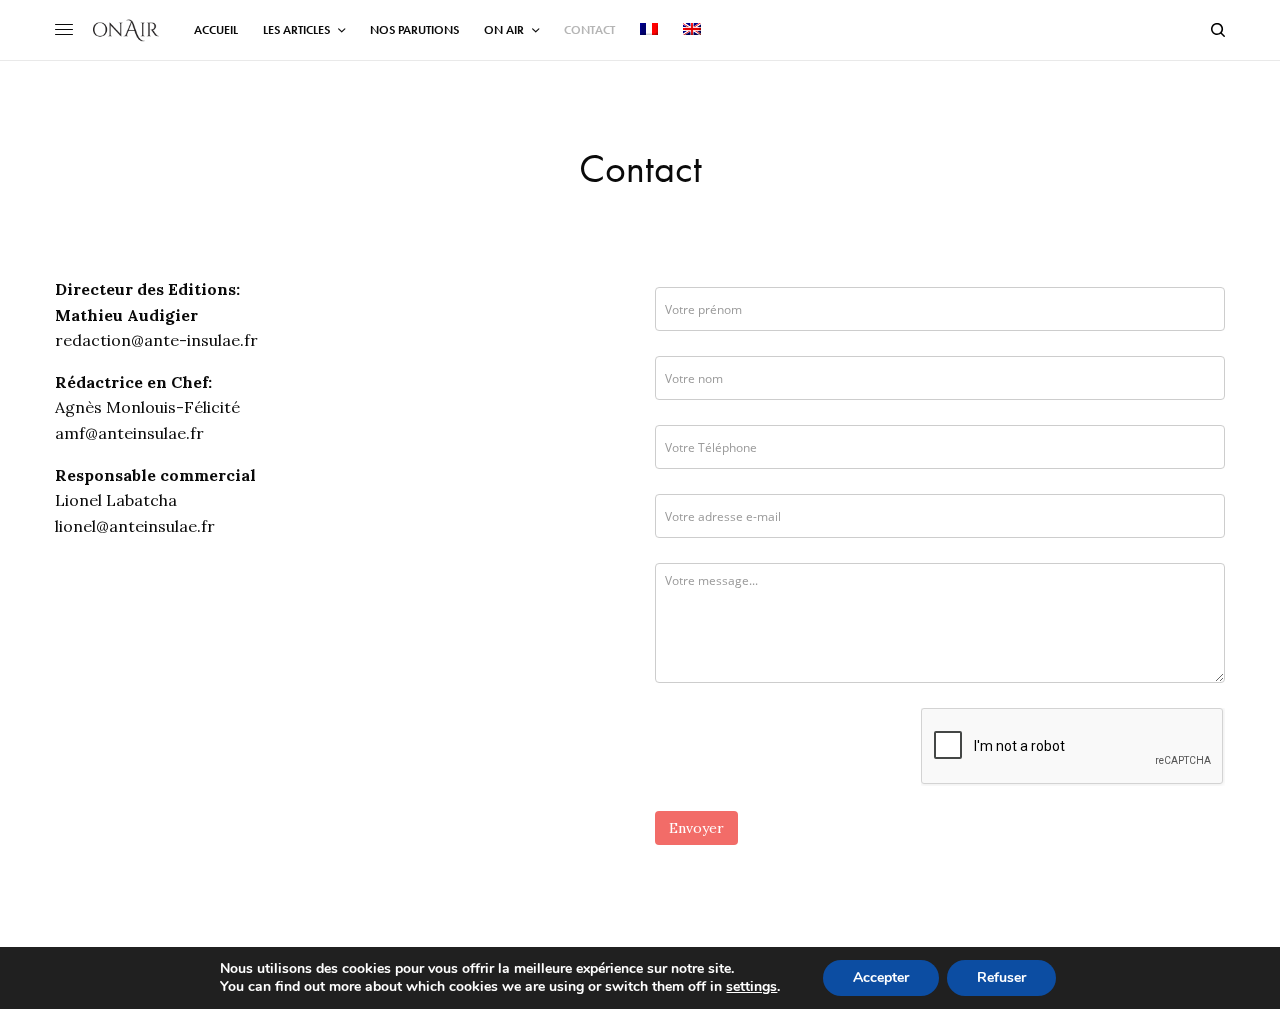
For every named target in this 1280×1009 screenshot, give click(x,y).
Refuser (1001, 977)
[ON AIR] (126, 30)
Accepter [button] (881, 977)
